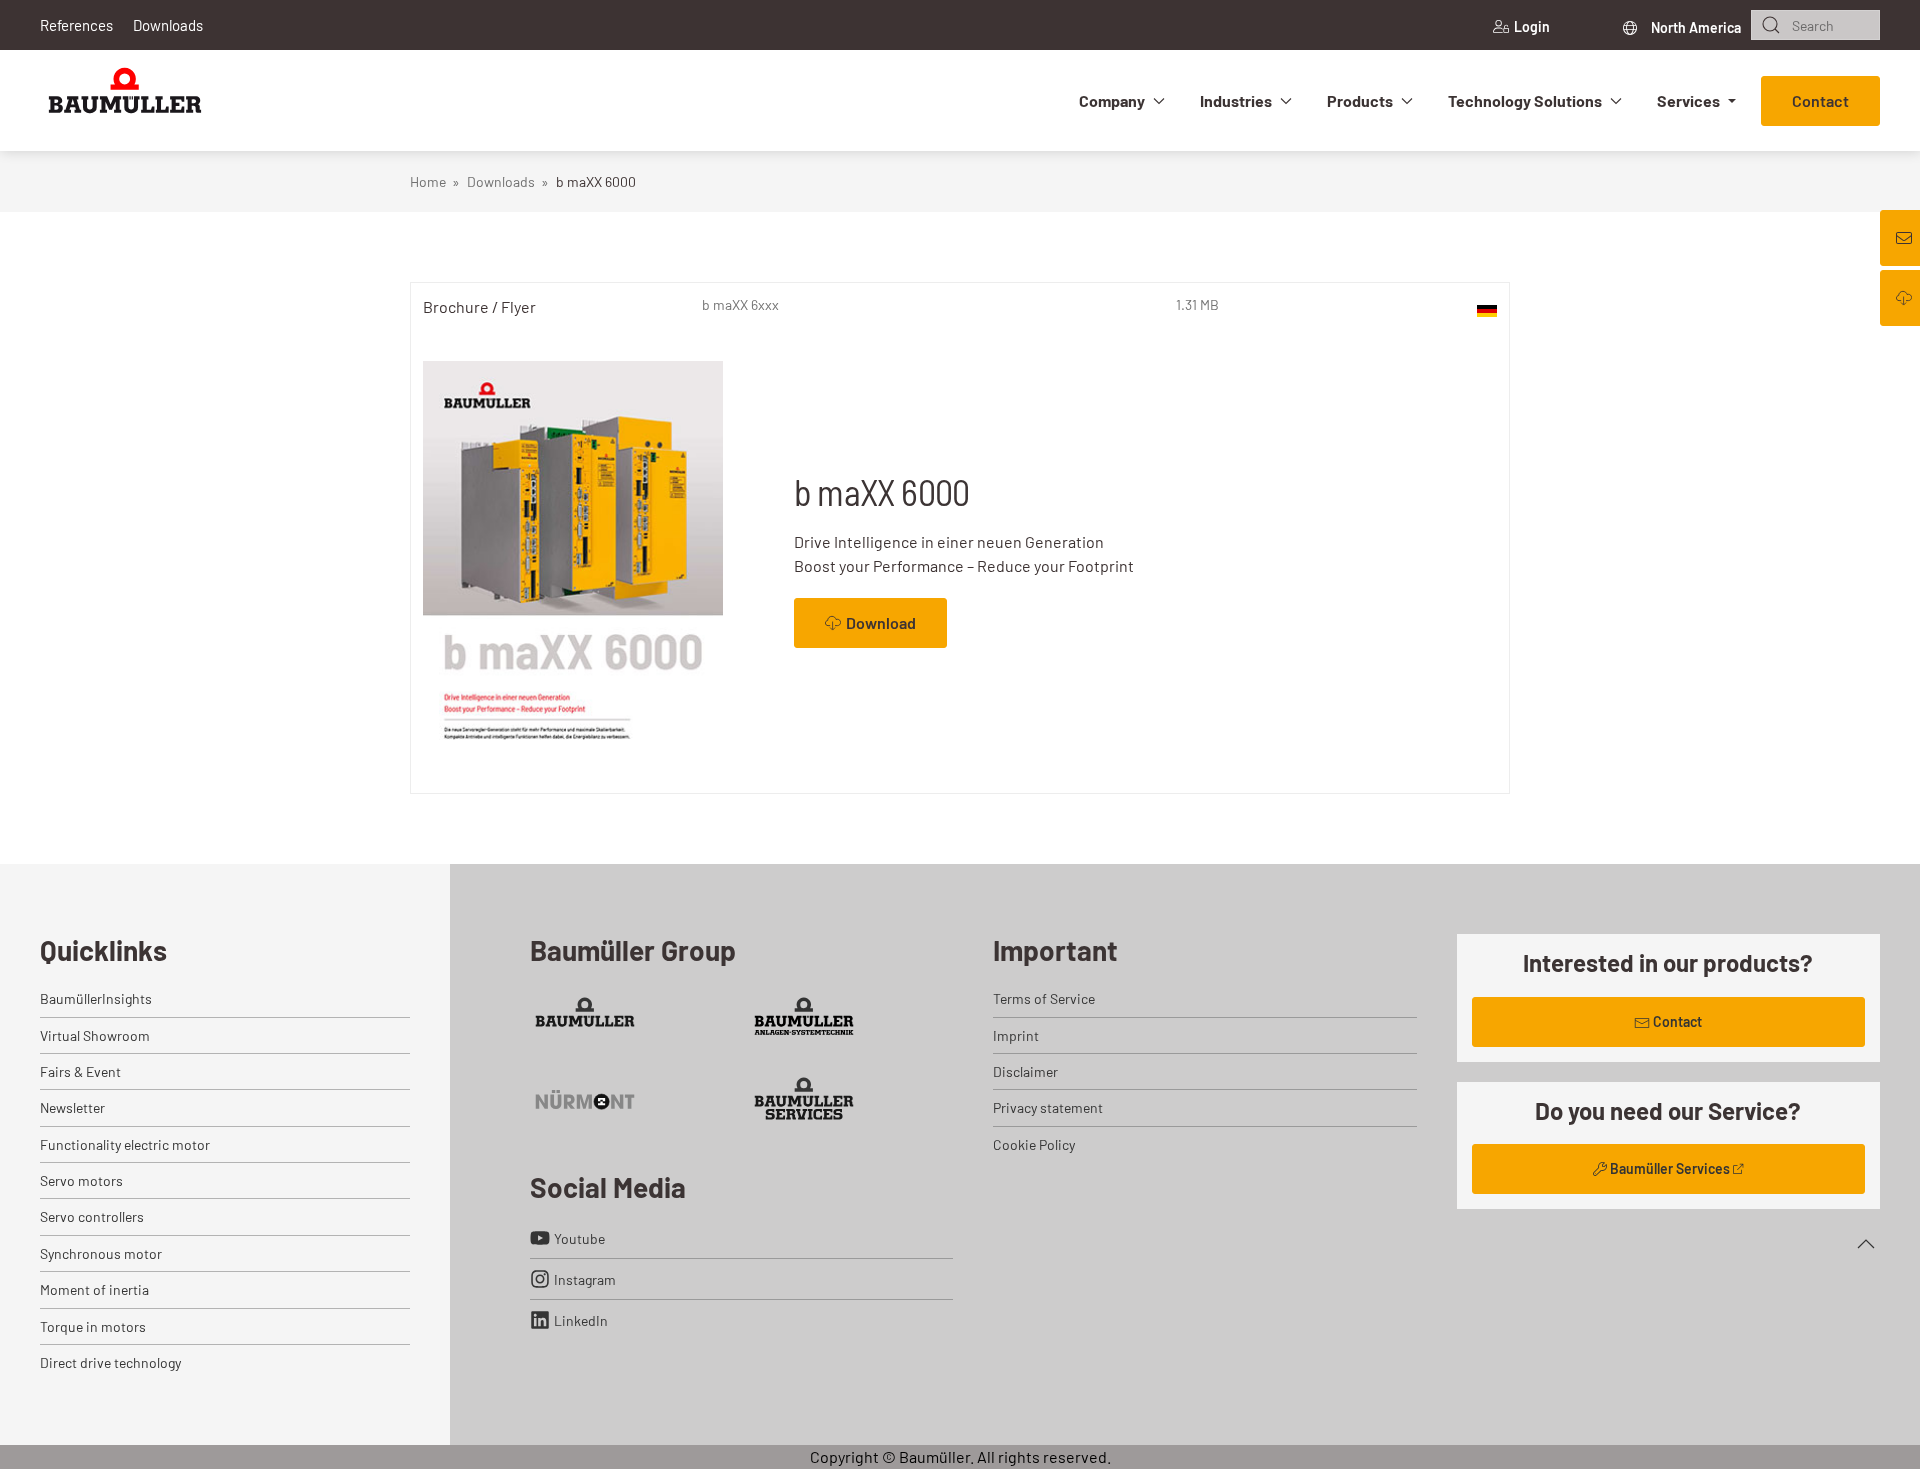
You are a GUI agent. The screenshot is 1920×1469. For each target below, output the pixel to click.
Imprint (1016, 1035)
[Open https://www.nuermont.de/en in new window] (585, 1098)
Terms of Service (1044, 998)
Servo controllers (92, 1216)
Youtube (579, 1238)
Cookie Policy (1034, 1144)
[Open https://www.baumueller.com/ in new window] (585, 1018)
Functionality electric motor (125, 1144)
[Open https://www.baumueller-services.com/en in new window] (804, 1098)
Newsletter (72, 1107)
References (76, 25)
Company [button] (1112, 100)
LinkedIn (581, 1320)
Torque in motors (93, 1326)
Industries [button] (1236, 100)
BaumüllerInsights (96, 998)
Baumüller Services (1670, 1168)
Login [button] (1532, 26)
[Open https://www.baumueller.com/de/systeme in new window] (804, 1018)
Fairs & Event (80, 1071)
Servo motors (81, 1180)
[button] (1866, 1244)
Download (881, 622)
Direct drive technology (110, 1362)
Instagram (585, 1279)
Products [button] (1360, 100)
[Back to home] (125, 100)
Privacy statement (1048, 1107)
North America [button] (1694, 27)
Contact (1820, 100)
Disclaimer (1025, 1071)
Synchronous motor (101, 1253)
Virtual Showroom (95, 1035)
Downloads (168, 25)
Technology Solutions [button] (1525, 100)
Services (1688, 100)
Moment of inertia (94, 1289)
